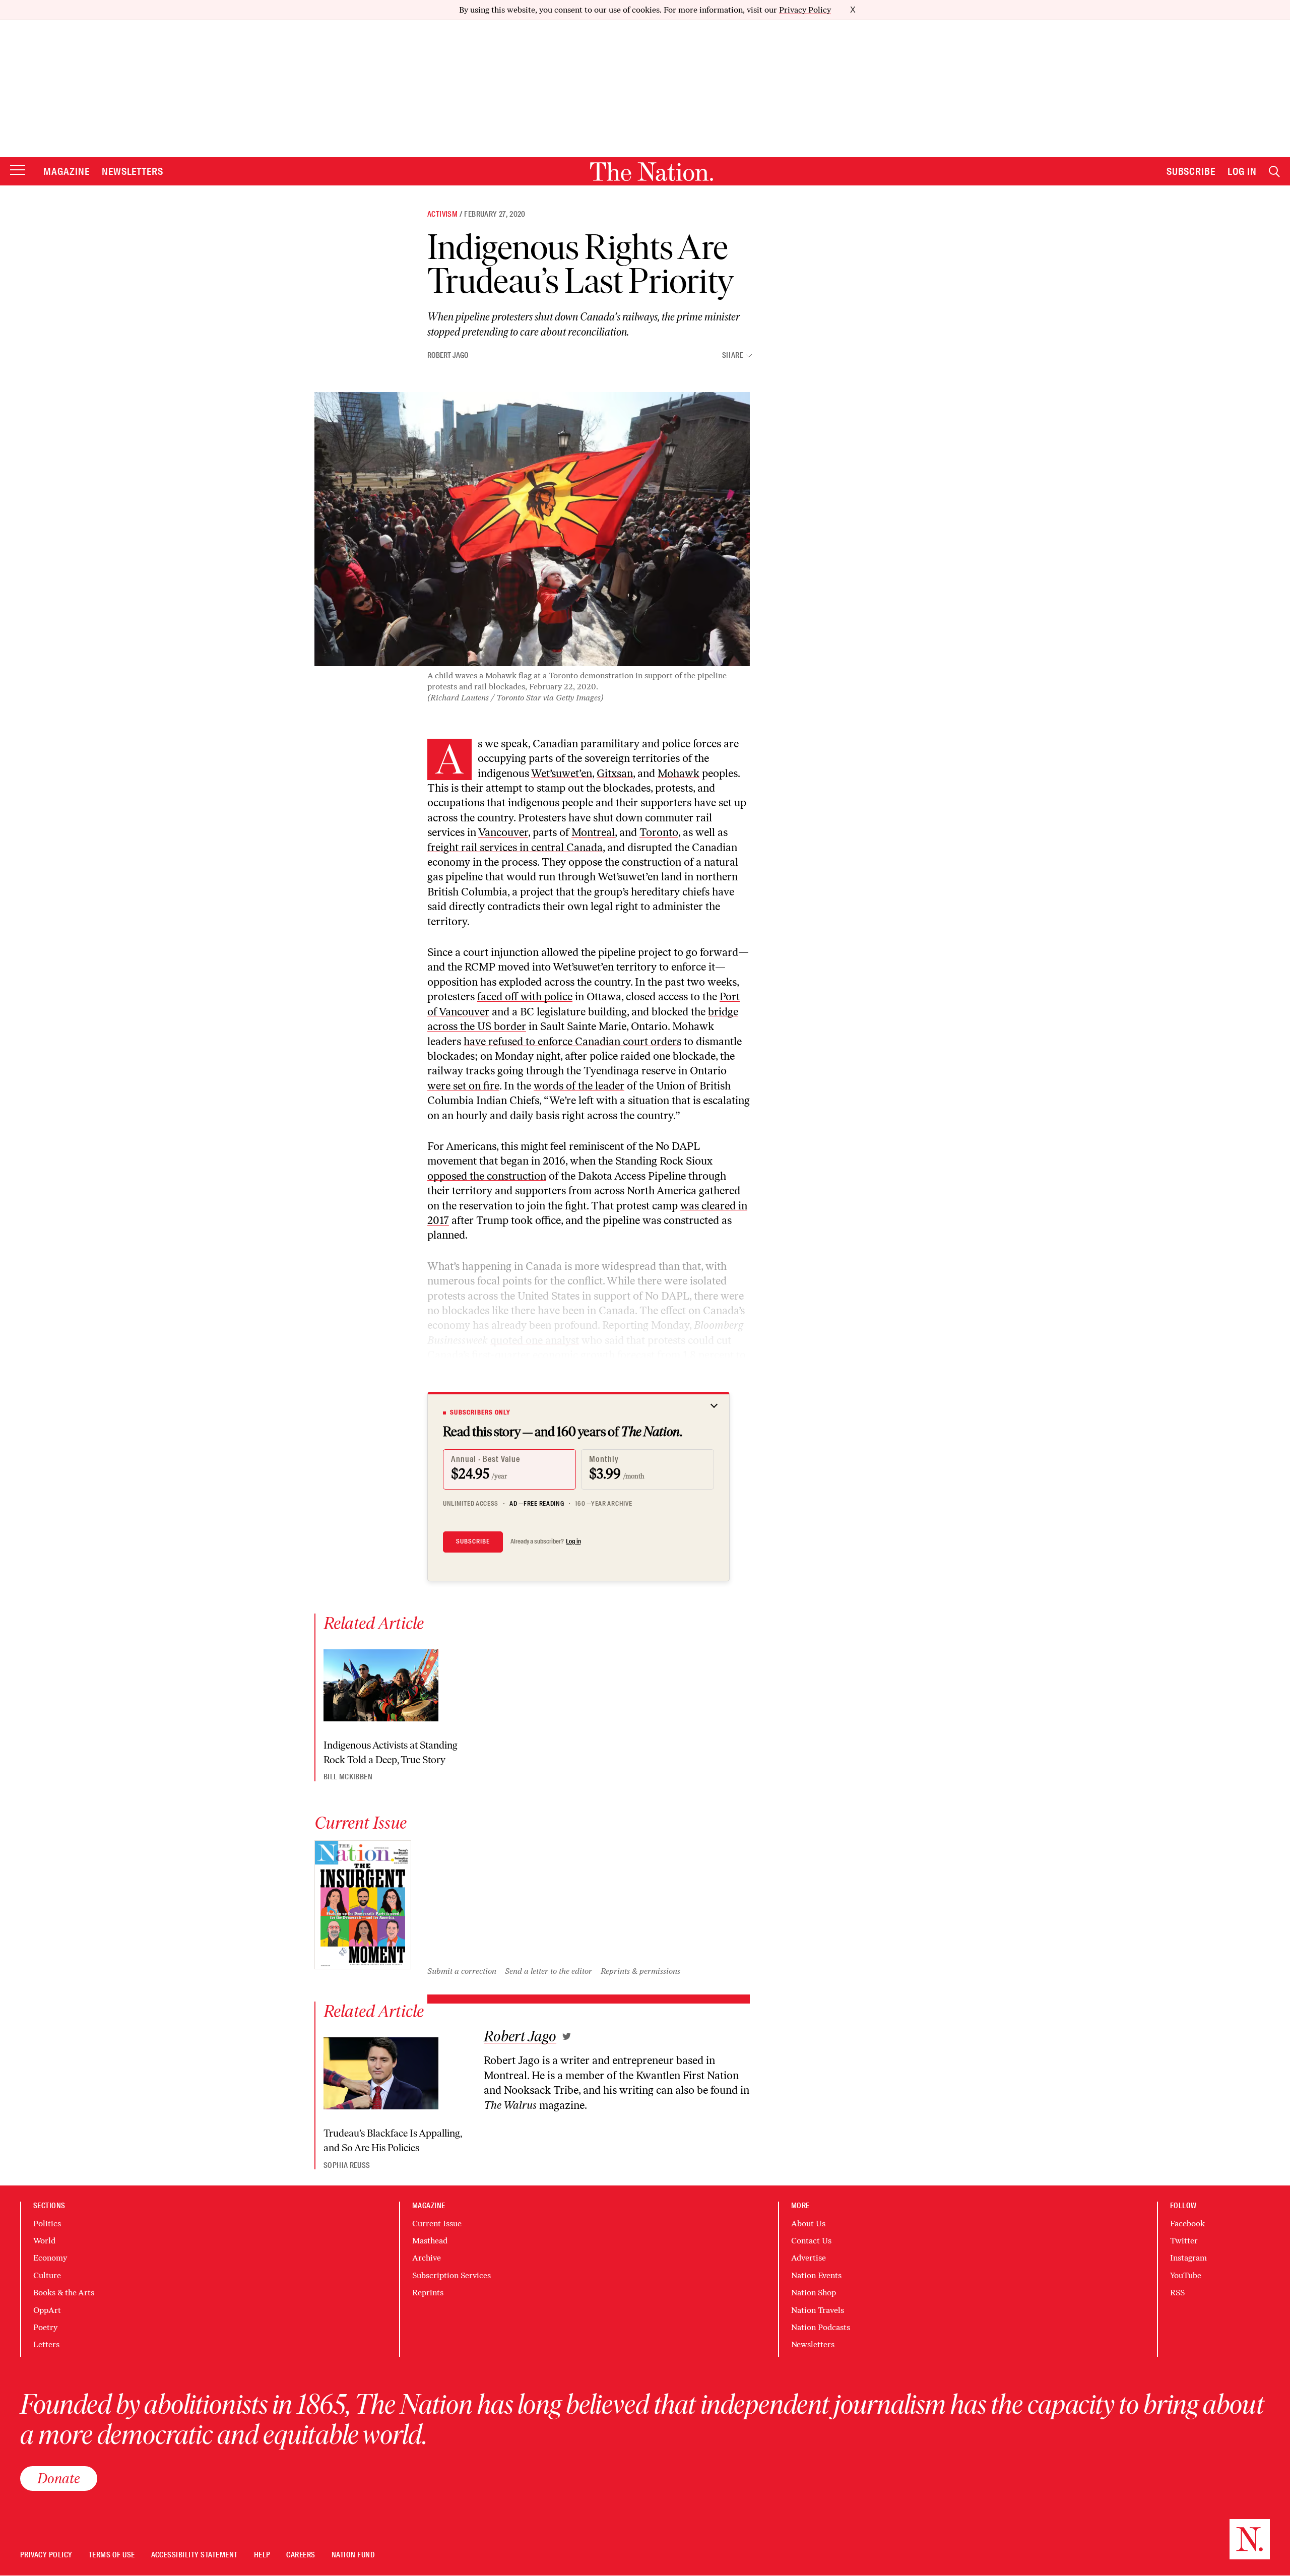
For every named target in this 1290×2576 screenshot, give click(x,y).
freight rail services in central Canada (515, 847)
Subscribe (1191, 171)
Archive (427, 2258)
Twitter (1184, 2241)
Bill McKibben (348, 1777)
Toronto (659, 832)
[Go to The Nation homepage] (652, 172)
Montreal (593, 832)
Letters (46, 2344)
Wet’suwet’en (562, 773)
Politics (47, 2224)
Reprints (428, 2293)
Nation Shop (814, 2293)
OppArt (47, 2310)
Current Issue (437, 2224)
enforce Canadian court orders (609, 1041)
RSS (1177, 2293)
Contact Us (811, 2241)
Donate (59, 2478)
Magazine (67, 171)
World (44, 2241)
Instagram (1188, 2258)
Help (262, 2555)
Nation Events (816, 2275)
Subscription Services (451, 2275)
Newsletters (133, 171)
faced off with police (525, 996)
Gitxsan (615, 773)
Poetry (45, 2327)
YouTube (1186, 2275)
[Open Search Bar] (1274, 172)
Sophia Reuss (347, 2165)
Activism (442, 214)
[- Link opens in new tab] (567, 2036)
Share (733, 356)
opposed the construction (487, 1176)
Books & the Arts (64, 2293)
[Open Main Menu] (18, 171)
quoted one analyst (535, 1340)
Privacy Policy (805, 10)
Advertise (809, 2258)
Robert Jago (448, 355)
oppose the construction (625, 862)
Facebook (1187, 2224)
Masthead (430, 2241)
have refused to (501, 1041)
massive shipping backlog (607, 1384)
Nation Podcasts (821, 2327)
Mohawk (679, 773)
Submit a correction (462, 1971)
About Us (808, 2224)
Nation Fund (353, 2555)
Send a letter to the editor (549, 1971)
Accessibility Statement (195, 2555)
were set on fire (463, 1086)
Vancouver (503, 832)
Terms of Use (112, 2555)
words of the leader (579, 1086)
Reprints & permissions (640, 1971)
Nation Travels (818, 2310)
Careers (301, 2555)
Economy (50, 2258)
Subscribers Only (480, 1412)
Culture (47, 2275)
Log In (1242, 171)
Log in (573, 1541)
